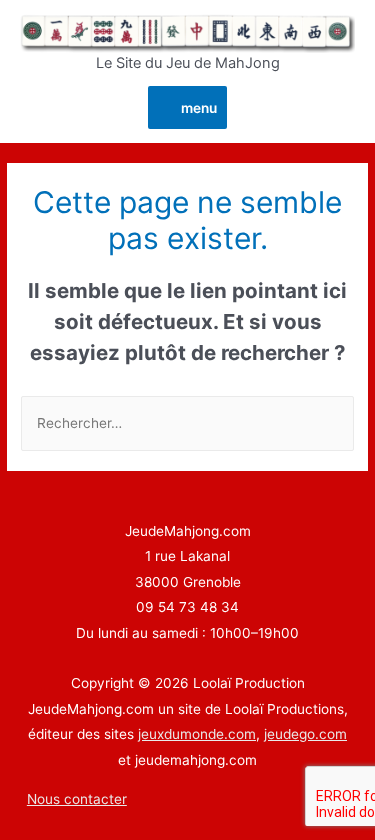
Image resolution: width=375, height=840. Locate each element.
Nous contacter (77, 799)
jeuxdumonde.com (197, 734)
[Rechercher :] (187, 423)
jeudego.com (305, 734)
